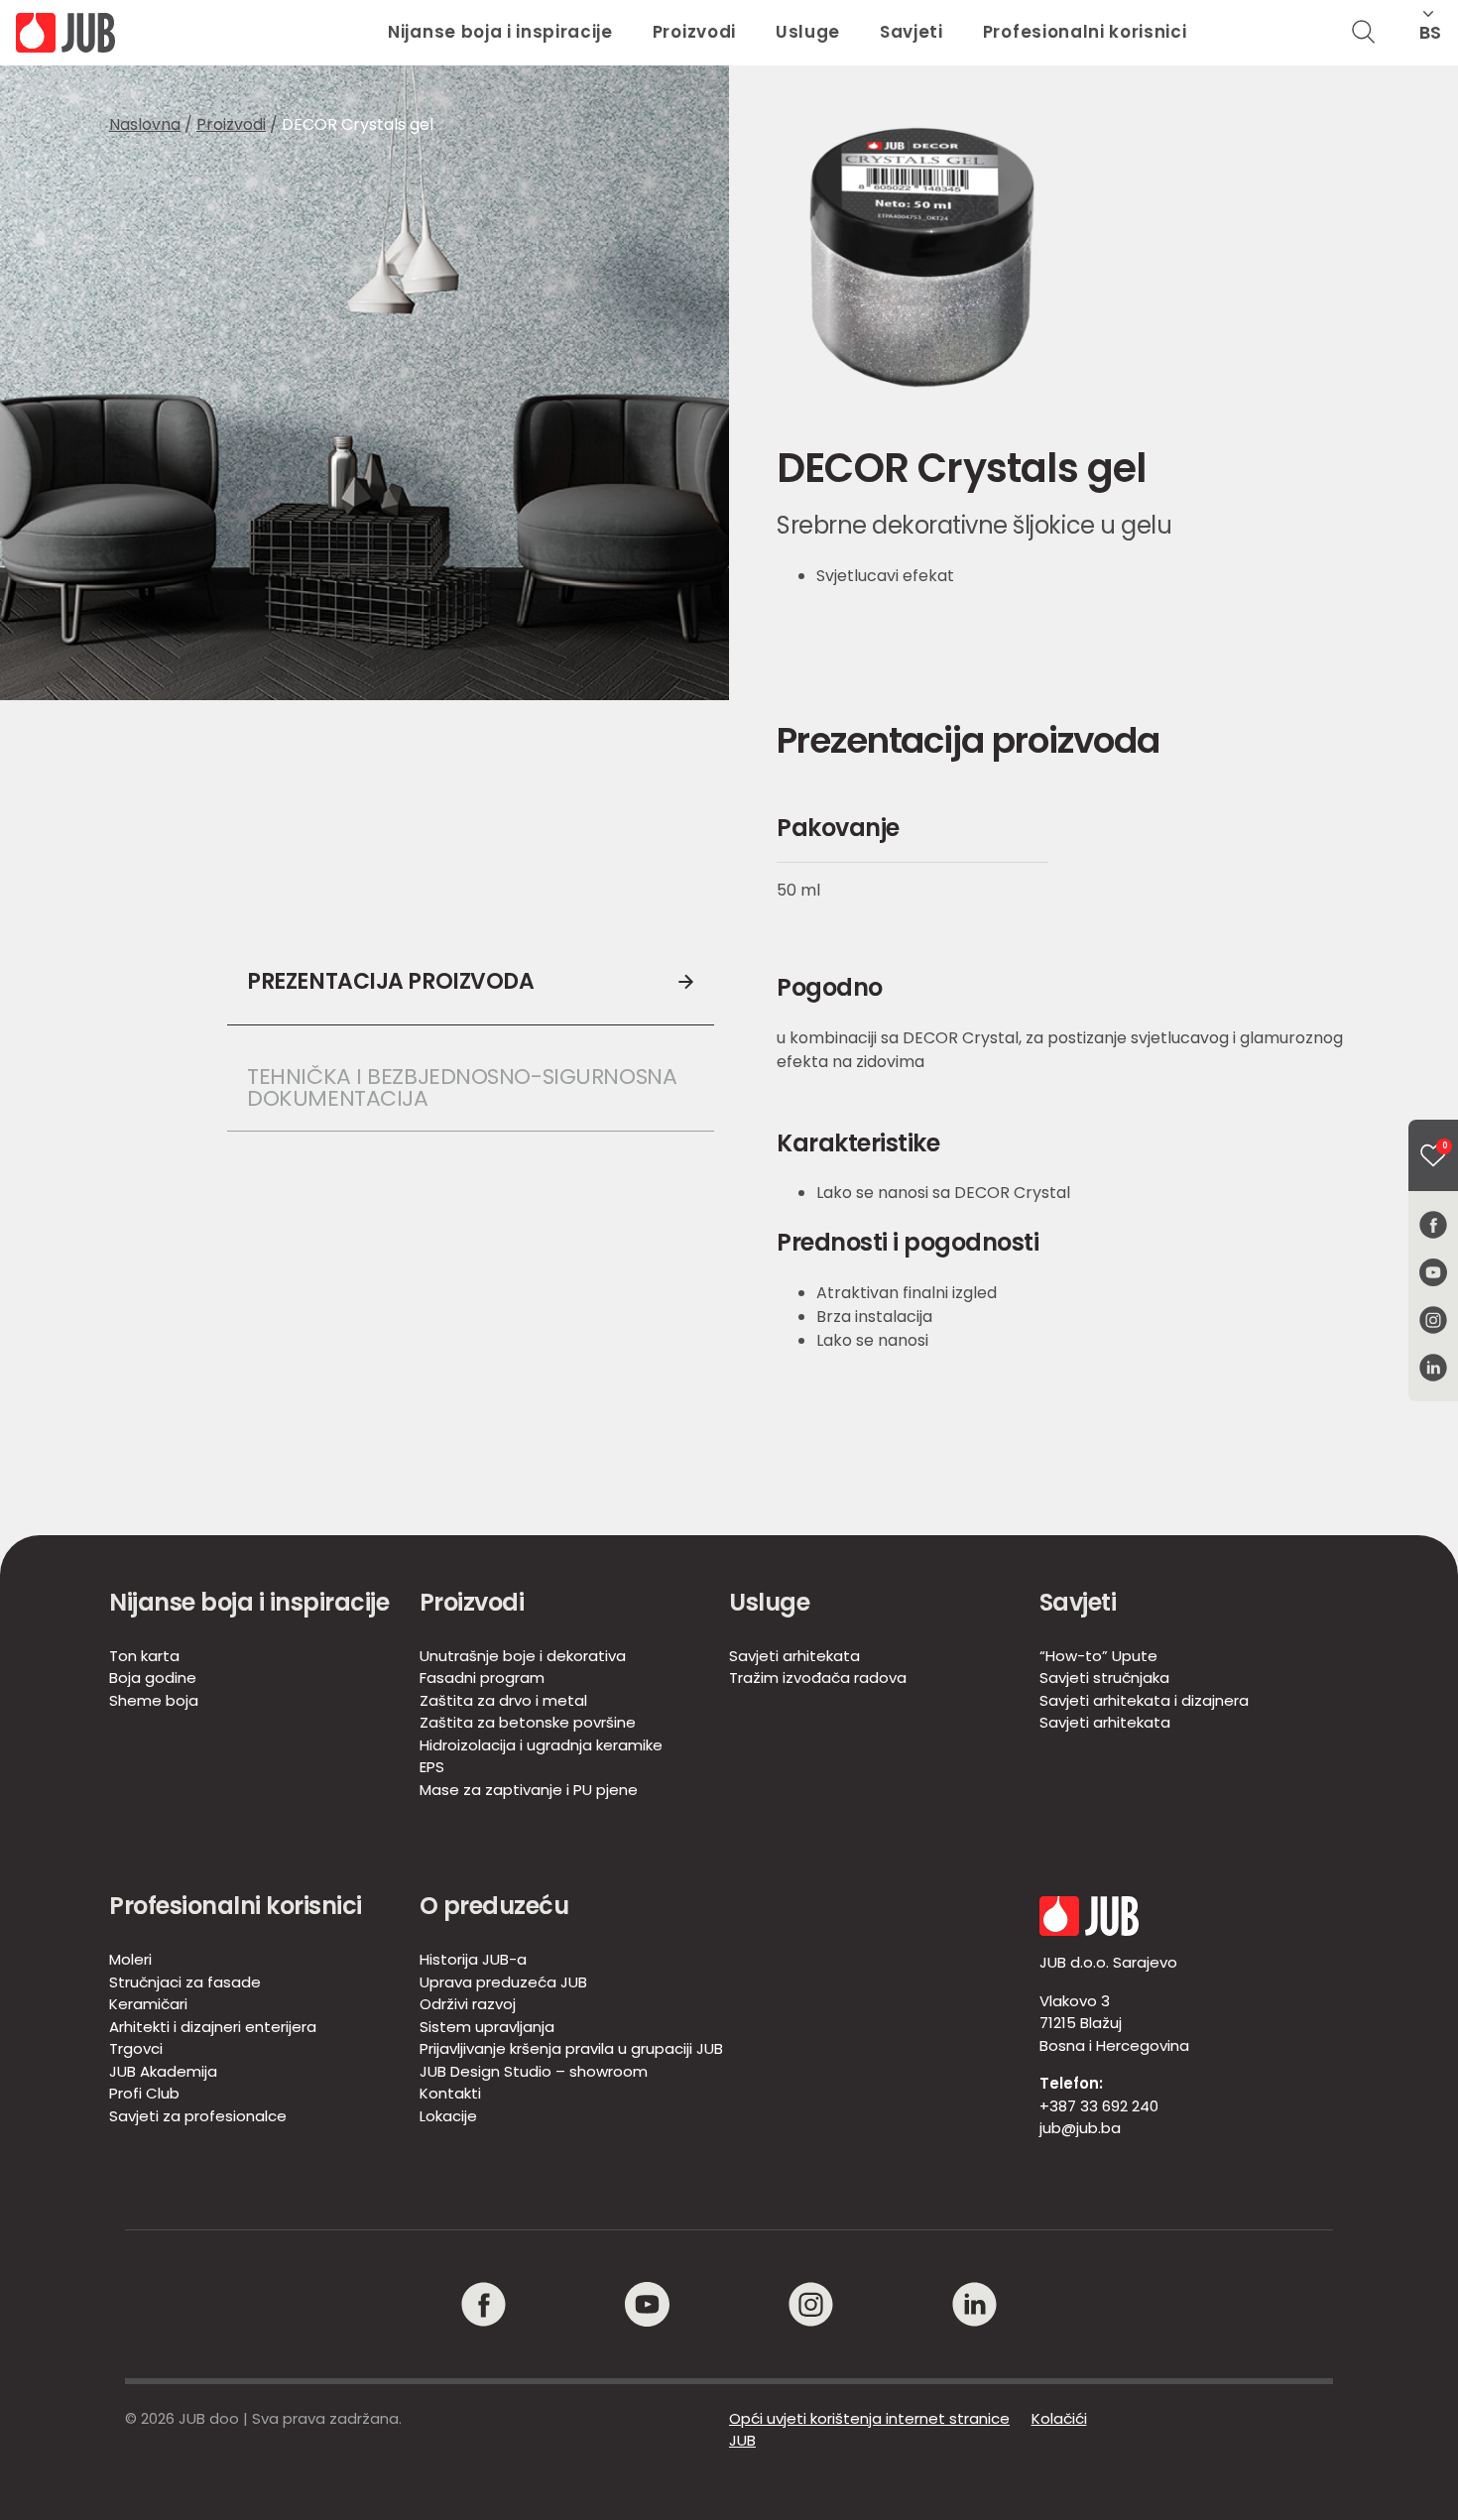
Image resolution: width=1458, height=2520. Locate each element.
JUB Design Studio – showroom (534, 2071)
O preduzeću (494, 1906)
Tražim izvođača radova (818, 1678)
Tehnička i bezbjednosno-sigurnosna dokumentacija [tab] (465, 1087)
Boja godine (153, 1678)
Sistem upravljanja (487, 2027)
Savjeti (911, 32)
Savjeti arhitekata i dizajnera (1144, 1700)
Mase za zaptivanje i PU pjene (529, 1790)
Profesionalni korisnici (1085, 32)
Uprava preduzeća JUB (503, 1982)
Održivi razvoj (468, 2004)
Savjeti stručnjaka (1104, 1678)
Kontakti (450, 2093)
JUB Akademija (163, 2071)
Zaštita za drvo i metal (503, 1700)
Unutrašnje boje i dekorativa (523, 1656)
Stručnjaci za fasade (185, 1982)
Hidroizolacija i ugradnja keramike (541, 1745)
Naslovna (145, 124)
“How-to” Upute (1098, 1656)
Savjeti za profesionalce (198, 2116)
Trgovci (136, 2048)
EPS (432, 1767)
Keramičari (148, 2004)
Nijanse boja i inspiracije (500, 32)
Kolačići (1059, 2418)
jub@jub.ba (1080, 2128)
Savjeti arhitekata (794, 1656)
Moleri (130, 1959)
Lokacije (448, 2116)
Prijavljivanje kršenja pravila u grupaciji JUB (571, 2048)
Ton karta (144, 1656)
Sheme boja (154, 1700)
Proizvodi (694, 32)
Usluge (808, 32)
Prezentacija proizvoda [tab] (390, 981)
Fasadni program (482, 1678)
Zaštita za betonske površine (528, 1722)
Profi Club (144, 2093)
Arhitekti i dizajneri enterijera (213, 2027)
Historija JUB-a (473, 1959)
